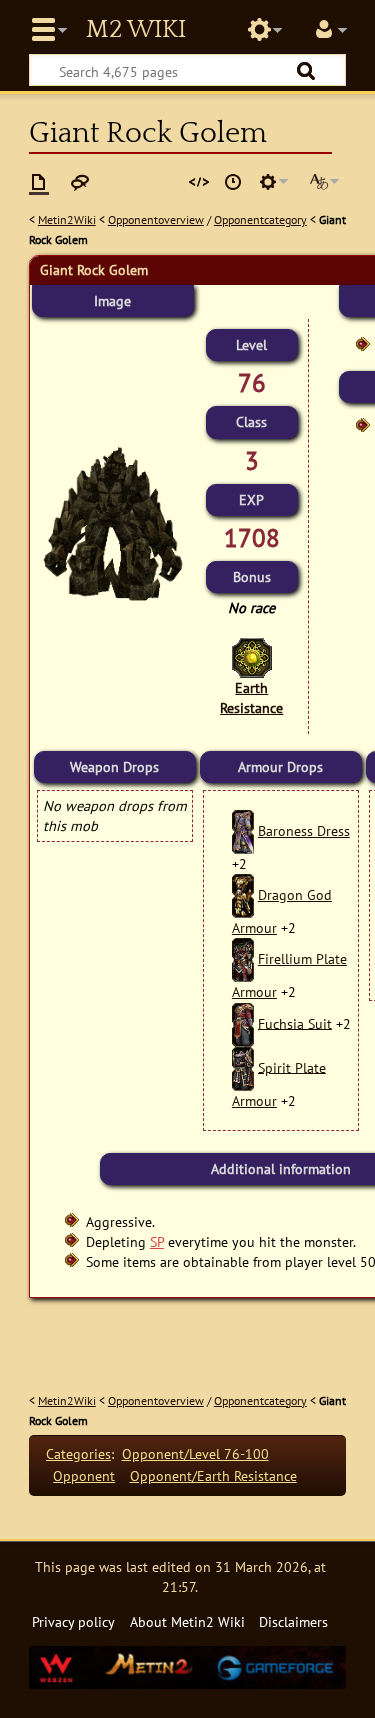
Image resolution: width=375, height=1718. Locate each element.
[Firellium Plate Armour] (243, 958)
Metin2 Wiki (136, 30)
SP (157, 1241)
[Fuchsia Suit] (243, 1022)
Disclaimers (293, 1621)
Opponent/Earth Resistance (213, 1475)
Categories (78, 1453)
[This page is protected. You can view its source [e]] (199, 182)
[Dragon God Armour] (243, 894)
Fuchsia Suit (295, 1022)
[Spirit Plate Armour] (243, 1066)
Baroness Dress (304, 830)
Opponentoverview (156, 219)
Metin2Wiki (67, 219)
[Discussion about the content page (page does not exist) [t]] (80, 182)
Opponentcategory (260, 219)
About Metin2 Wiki (187, 1621)
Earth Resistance (251, 697)
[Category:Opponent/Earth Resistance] (252, 656)
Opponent (84, 1475)
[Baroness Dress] (243, 830)
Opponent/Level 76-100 (195, 1453)
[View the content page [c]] (39, 182)
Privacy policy (73, 1621)
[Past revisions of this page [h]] (233, 182)
